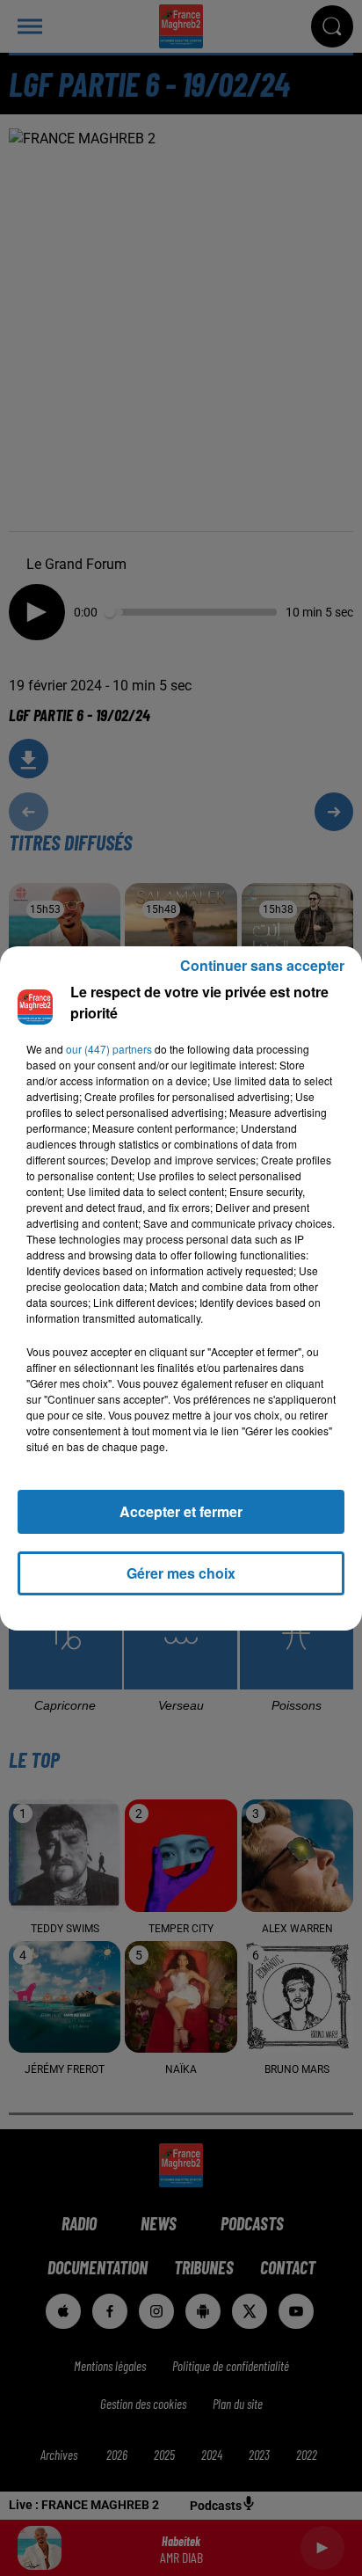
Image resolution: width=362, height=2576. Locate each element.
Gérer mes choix (181, 1573)
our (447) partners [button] (109, 1049)
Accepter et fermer (181, 1511)
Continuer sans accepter (262, 965)
